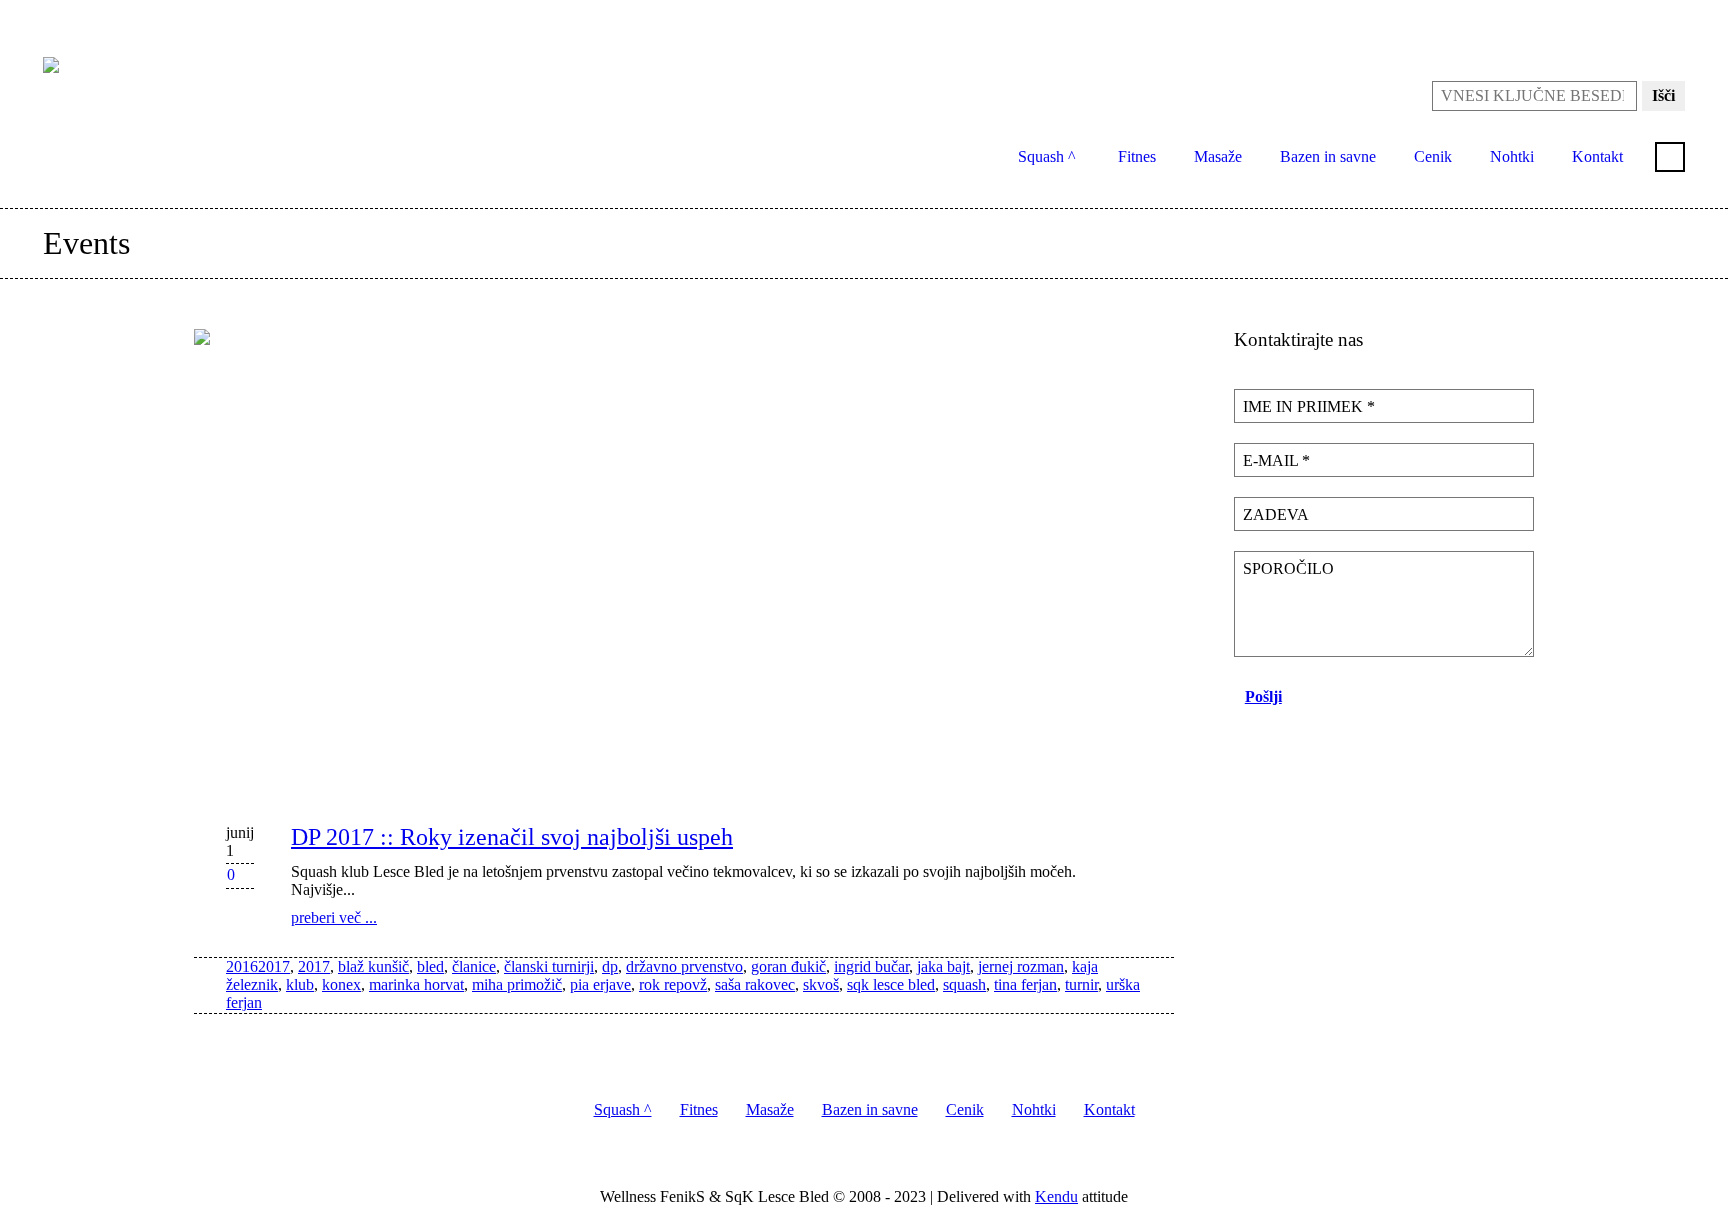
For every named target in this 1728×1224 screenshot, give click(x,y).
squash (964, 984)
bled (430, 966)
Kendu (1056, 1196)
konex (341, 984)
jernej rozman (1021, 966)
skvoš (821, 984)
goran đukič (788, 966)
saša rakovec (755, 984)
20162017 (258, 966)
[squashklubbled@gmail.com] (1605, 20)
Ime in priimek (1309, 406)
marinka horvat (416, 984)
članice (474, 966)
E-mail (1276, 460)
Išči (1663, 95)
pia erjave (600, 984)
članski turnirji (549, 966)
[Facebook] (1637, 20)
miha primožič (517, 984)
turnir (1081, 984)
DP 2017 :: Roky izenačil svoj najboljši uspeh (512, 837)
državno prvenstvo (684, 966)
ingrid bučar (871, 966)
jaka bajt (943, 966)
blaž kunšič (373, 966)
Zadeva (1276, 514)
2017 (314, 966)
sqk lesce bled (891, 984)
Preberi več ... (334, 917)
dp (610, 966)
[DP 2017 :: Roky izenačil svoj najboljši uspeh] (684, 560)
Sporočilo (1288, 568)
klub (300, 984)
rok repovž (673, 984)
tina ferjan (1025, 984)
